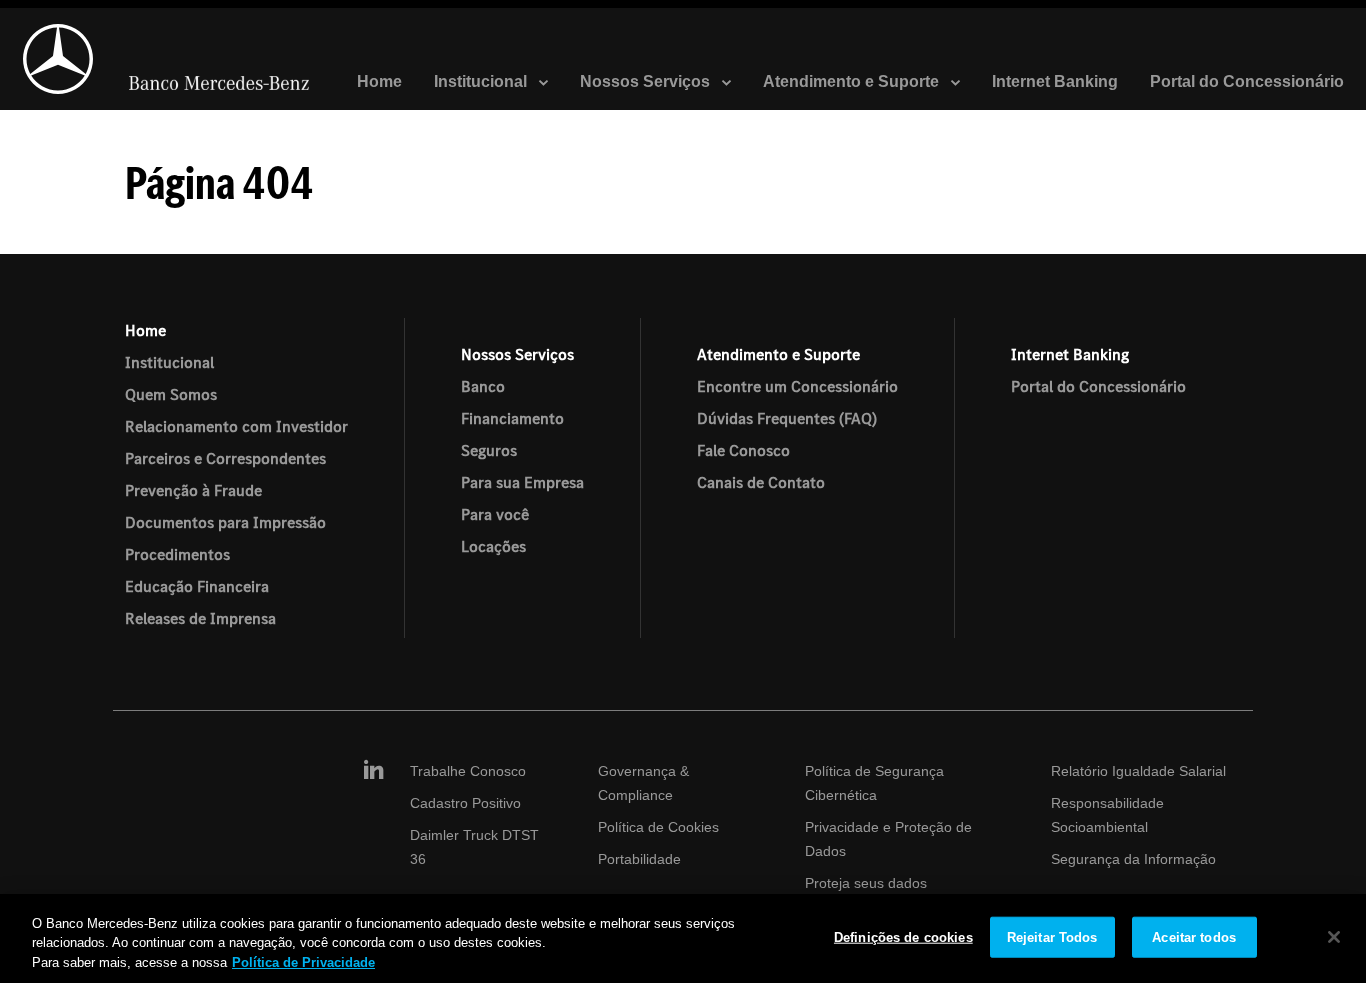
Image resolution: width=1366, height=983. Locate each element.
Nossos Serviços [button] (647, 81)
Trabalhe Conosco (468, 771)
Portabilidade (639, 859)
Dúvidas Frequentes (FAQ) (787, 418)
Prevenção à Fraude (193, 490)
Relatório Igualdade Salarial (1138, 771)
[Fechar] (1334, 937)
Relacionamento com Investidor (236, 426)
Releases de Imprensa (200, 618)
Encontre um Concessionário (797, 386)
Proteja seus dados (866, 883)
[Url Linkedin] (371, 771)
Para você (495, 514)
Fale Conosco (743, 450)
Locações (493, 546)
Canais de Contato (761, 482)
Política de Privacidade (303, 962)
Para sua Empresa (522, 482)
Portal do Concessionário (1247, 81)
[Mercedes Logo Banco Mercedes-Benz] (166, 59)
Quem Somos (171, 394)
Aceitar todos (1194, 936)
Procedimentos (177, 554)
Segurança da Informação (1133, 859)
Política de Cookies (658, 827)
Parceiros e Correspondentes (225, 458)
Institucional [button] (482, 81)
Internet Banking (1055, 81)
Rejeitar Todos (1052, 936)
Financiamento (512, 418)
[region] (683, 938)
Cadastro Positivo (465, 803)
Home (379, 81)
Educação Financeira (197, 586)
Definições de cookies (903, 936)
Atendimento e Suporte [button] (853, 81)
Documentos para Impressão (225, 522)
